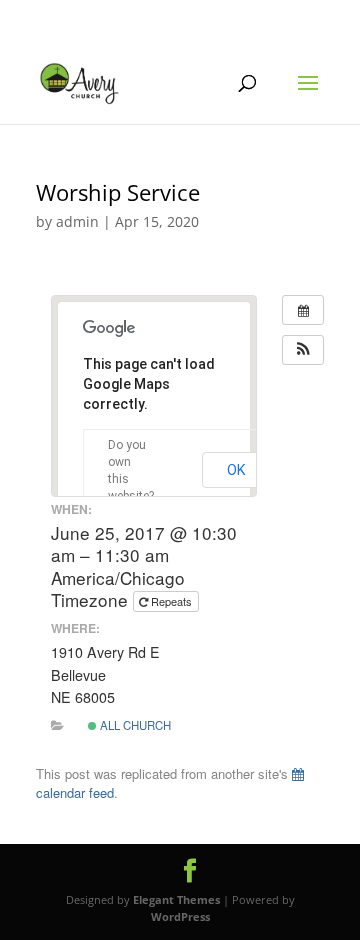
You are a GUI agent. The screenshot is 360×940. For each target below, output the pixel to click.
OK (236, 470)
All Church (134, 725)
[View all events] (303, 310)
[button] (303, 350)
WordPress (180, 916)
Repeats (171, 601)
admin (77, 221)
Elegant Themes (176, 899)
